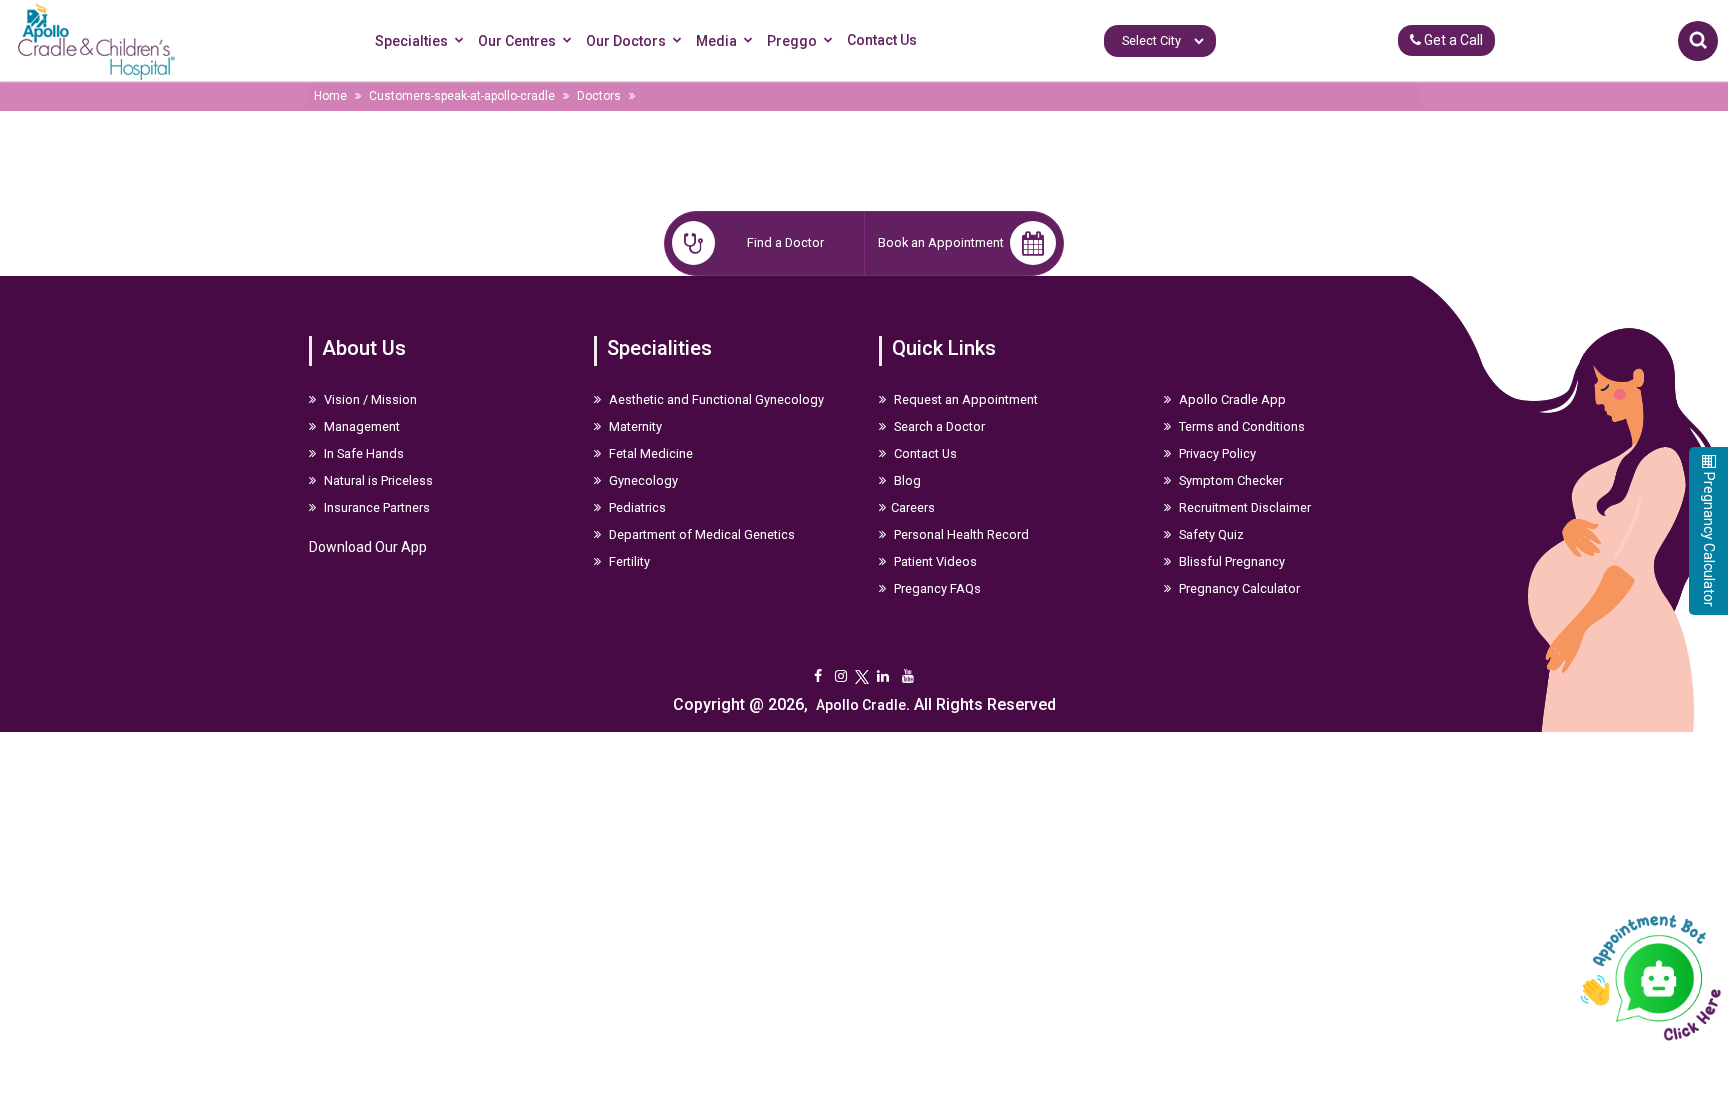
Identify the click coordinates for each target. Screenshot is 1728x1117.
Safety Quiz (1210, 534)
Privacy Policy (1216, 453)
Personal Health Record (960, 534)
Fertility (628, 561)
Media (716, 41)
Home (330, 96)
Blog (906, 480)
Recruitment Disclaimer (1243, 507)
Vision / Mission (369, 399)
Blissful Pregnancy (1230, 561)
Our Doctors (626, 41)
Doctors (599, 96)
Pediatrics (636, 507)
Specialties (411, 41)
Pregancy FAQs (936, 588)
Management (360, 426)
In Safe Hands (362, 453)
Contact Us (882, 40)
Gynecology (642, 480)
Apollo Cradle (861, 705)
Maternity (634, 426)
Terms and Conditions (1240, 426)
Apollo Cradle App (1231, 399)
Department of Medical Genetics (700, 534)
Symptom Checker (1229, 480)
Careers (913, 507)
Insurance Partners (375, 507)
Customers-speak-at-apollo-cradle (462, 96)
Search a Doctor (938, 426)
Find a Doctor (785, 242)
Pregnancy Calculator (1238, 588)
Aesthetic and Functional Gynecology (715, 399)
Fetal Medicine (649, 453)
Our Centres (517, 41)
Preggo (792, 41)
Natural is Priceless (377, 480)
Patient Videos (934, 561)
